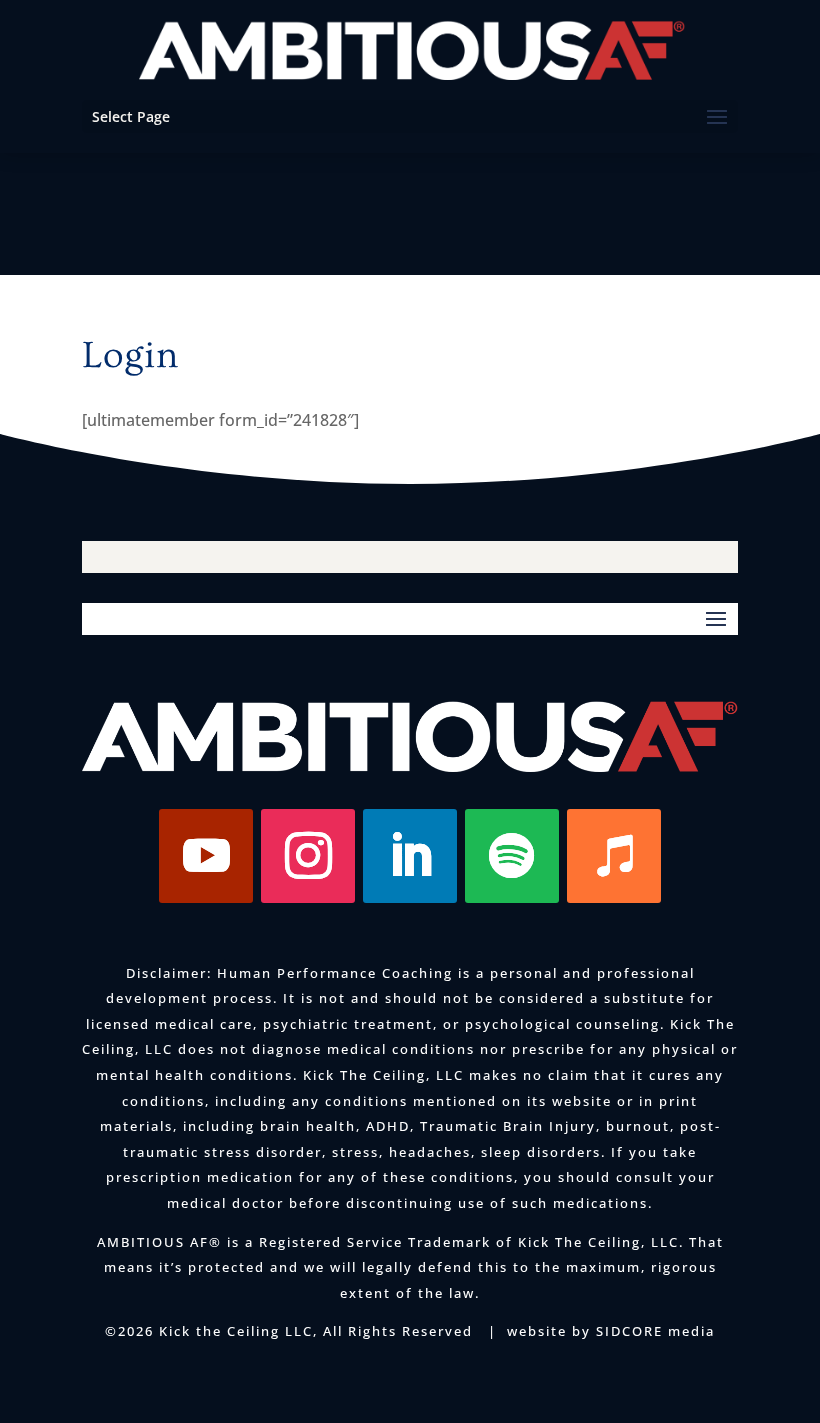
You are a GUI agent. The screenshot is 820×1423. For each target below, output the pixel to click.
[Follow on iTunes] (614, 856)
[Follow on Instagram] (308, 856)
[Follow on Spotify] (512, 856)
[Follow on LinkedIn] (410, 856)
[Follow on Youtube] (206, 856)
